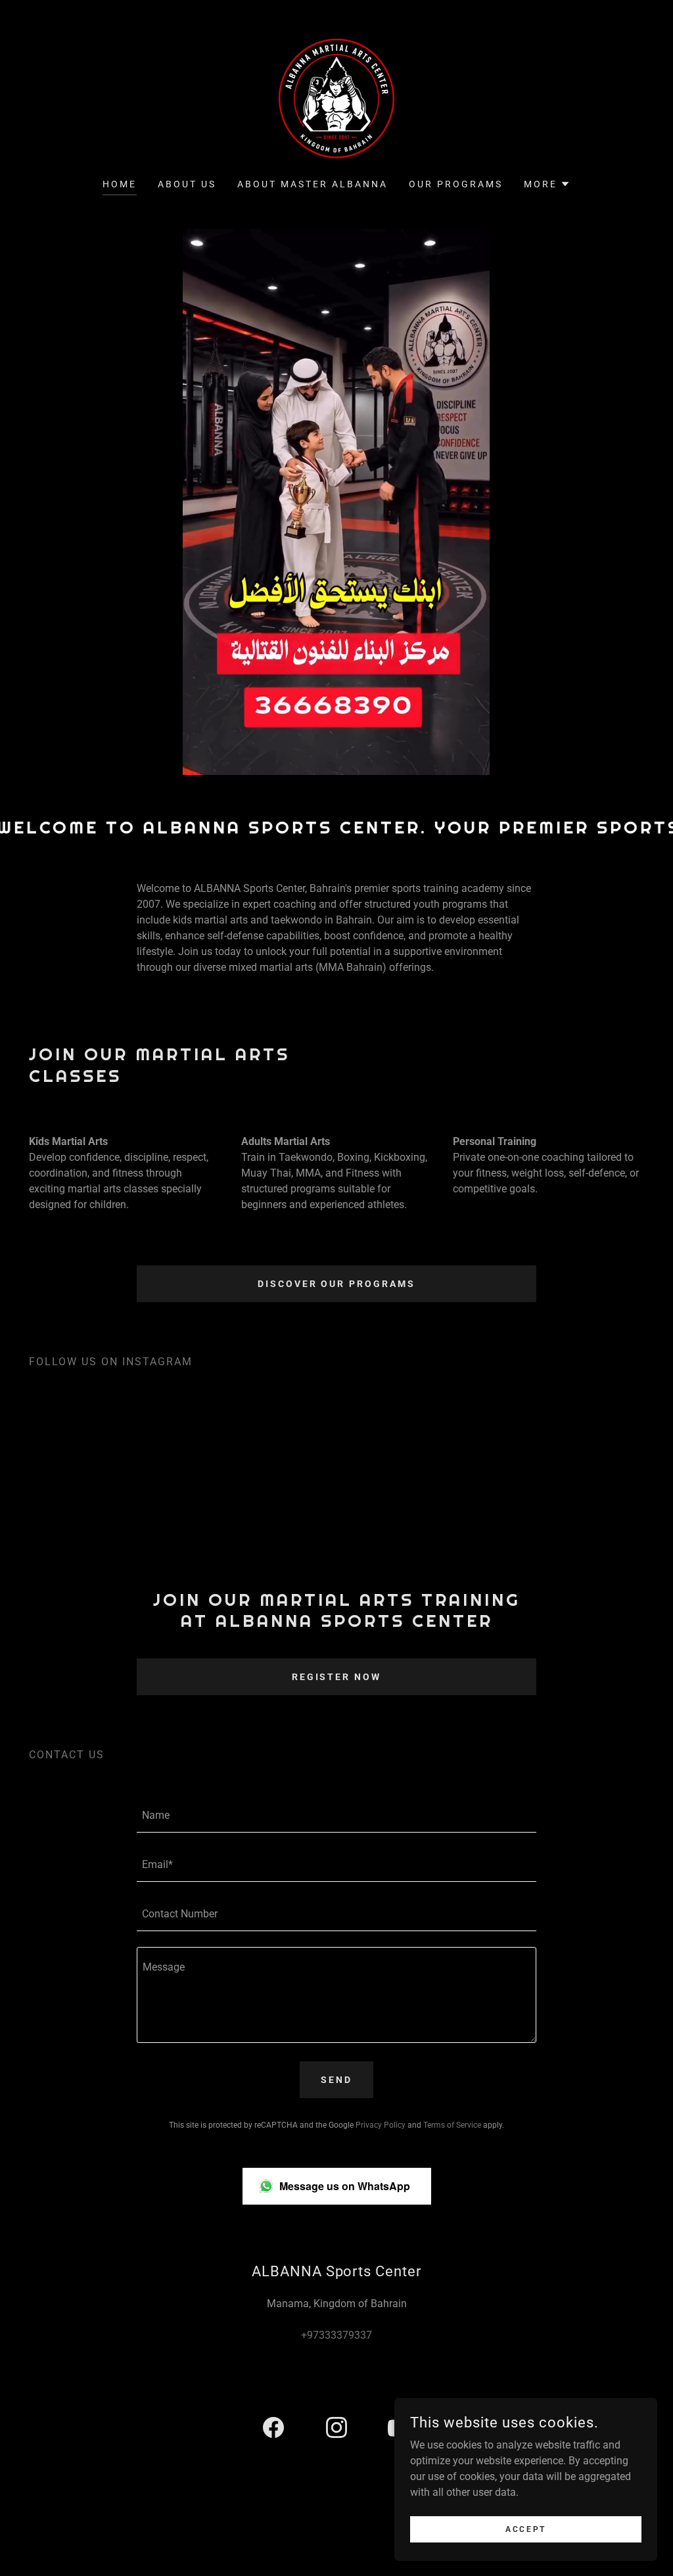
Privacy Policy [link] (381, 2125)
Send (336, 2080)
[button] (547, 184)
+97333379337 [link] (336, 2335)
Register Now (337, 1677)
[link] (336, 98)
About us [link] (187, 184)
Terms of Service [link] (452, 2125)
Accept (525, 2529)
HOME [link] (120, 184)
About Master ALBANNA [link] (313, 184)
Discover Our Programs (337, 1284)
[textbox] (336, 1816)
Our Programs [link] (456, 184)
